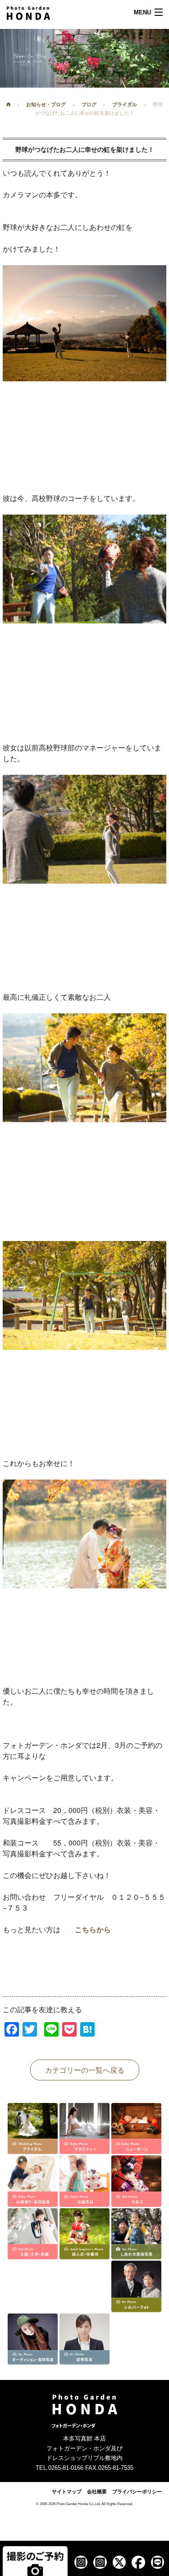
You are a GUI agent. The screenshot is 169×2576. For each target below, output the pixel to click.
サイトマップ (67, 2492)
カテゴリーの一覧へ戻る (85, 2070)
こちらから (93, 1929)
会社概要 (97, 2492)
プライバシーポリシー (137, 2492)
